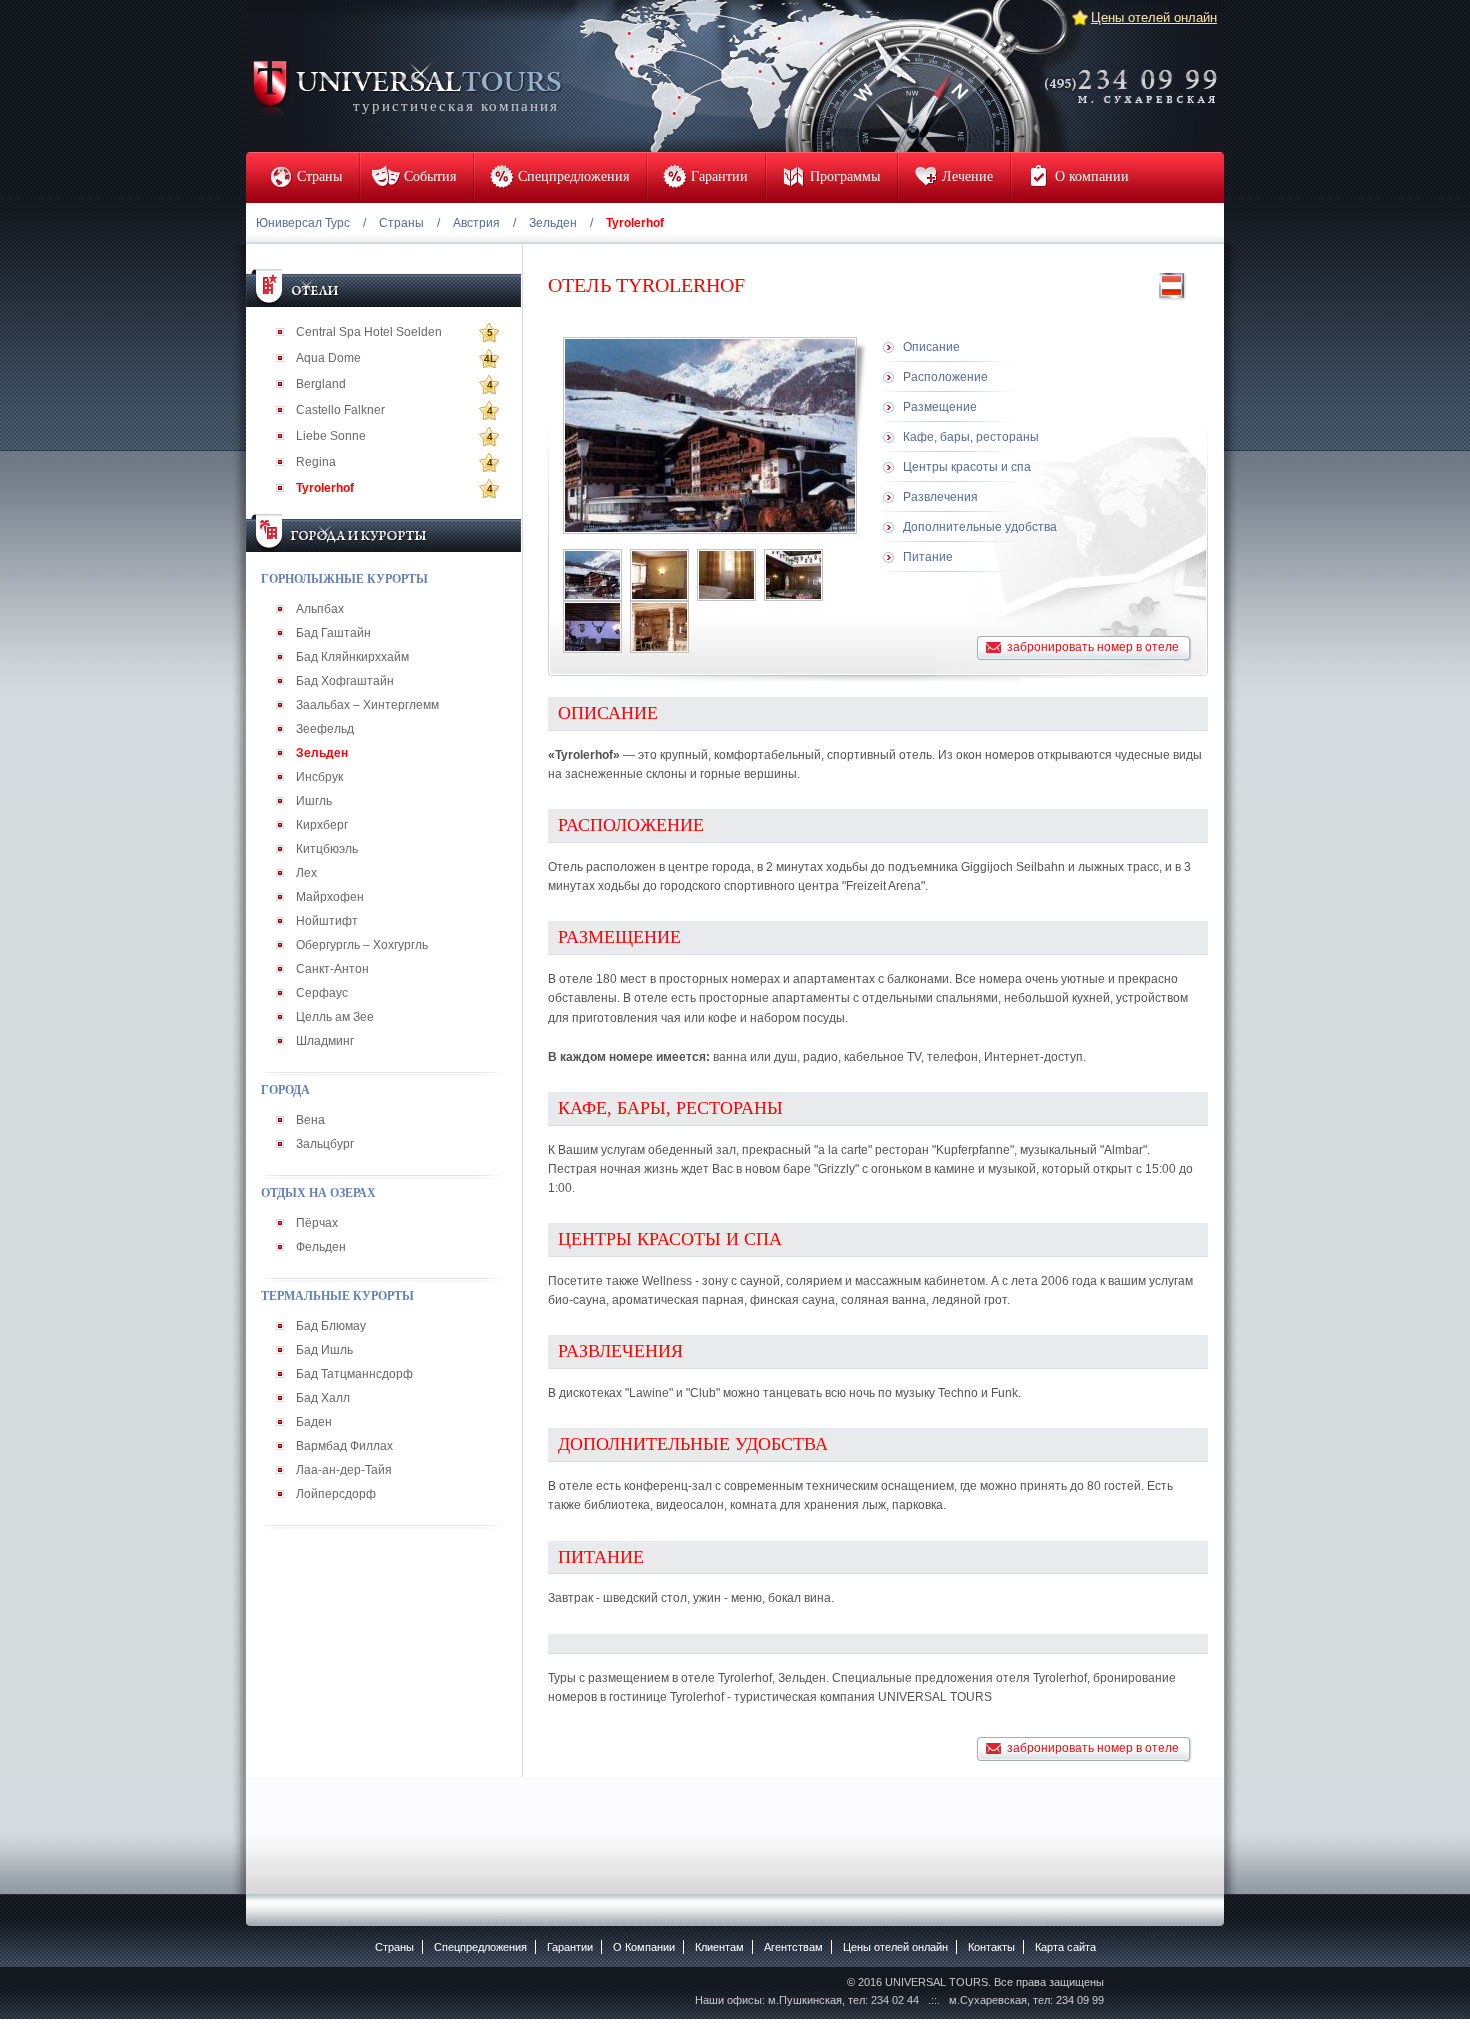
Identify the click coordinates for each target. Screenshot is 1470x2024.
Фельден (321, 1247)
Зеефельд (325, 729)
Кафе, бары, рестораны (971, 437)
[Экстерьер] (592, 575)
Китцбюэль (327, 849)
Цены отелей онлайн (1154, 17)
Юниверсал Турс (303, 223)
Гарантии (570, 1947)
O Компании (644, 1947)
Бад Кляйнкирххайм (352, 657)
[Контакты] (1137, 73)
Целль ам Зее (335, 1017)
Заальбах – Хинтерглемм (367, 705)
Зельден (553, 223)
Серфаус (322, 993)
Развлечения (940, 497)
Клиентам (719, 1947)
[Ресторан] (659, 627)
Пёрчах (317, 1223)
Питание (928, 557)
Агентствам (793, 1947)
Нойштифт (327, 921)
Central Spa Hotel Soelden (369, 332)
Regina (316, 462)
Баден (314, 1422)
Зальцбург (325, 1144)
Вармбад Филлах (344, 1446)
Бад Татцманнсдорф (354, 1374)
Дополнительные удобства (980, 527)
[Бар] (793, 575)
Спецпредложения (480, 1947)
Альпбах (320, 609)
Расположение (945, 377)
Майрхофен (330, 897)
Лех (306, 873)
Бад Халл (323, 1398)
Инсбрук (319, 777)
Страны (401, 223)
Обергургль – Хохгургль (362, 945)
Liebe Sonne (331, 436)
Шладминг (325, 1041)
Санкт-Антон (332, 969)
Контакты (991, 1947)
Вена (310, 1120)
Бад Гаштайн (333, 633)
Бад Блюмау (331, 1326)
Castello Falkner (340, 410)
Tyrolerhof (325, 488)
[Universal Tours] (406, 86)
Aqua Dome (328, 358)
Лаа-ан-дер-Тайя (344, 1470)
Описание (931, 347)
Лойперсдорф (336, 1494)
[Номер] (659, 575)
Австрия (476, 223)
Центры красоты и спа (967, 467)
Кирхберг (322, 825)
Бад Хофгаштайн (345, 681)
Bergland (321, 384)
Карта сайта (1065, 1947)
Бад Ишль (324, 1350)
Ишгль (314, 801)
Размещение (940, 407)
